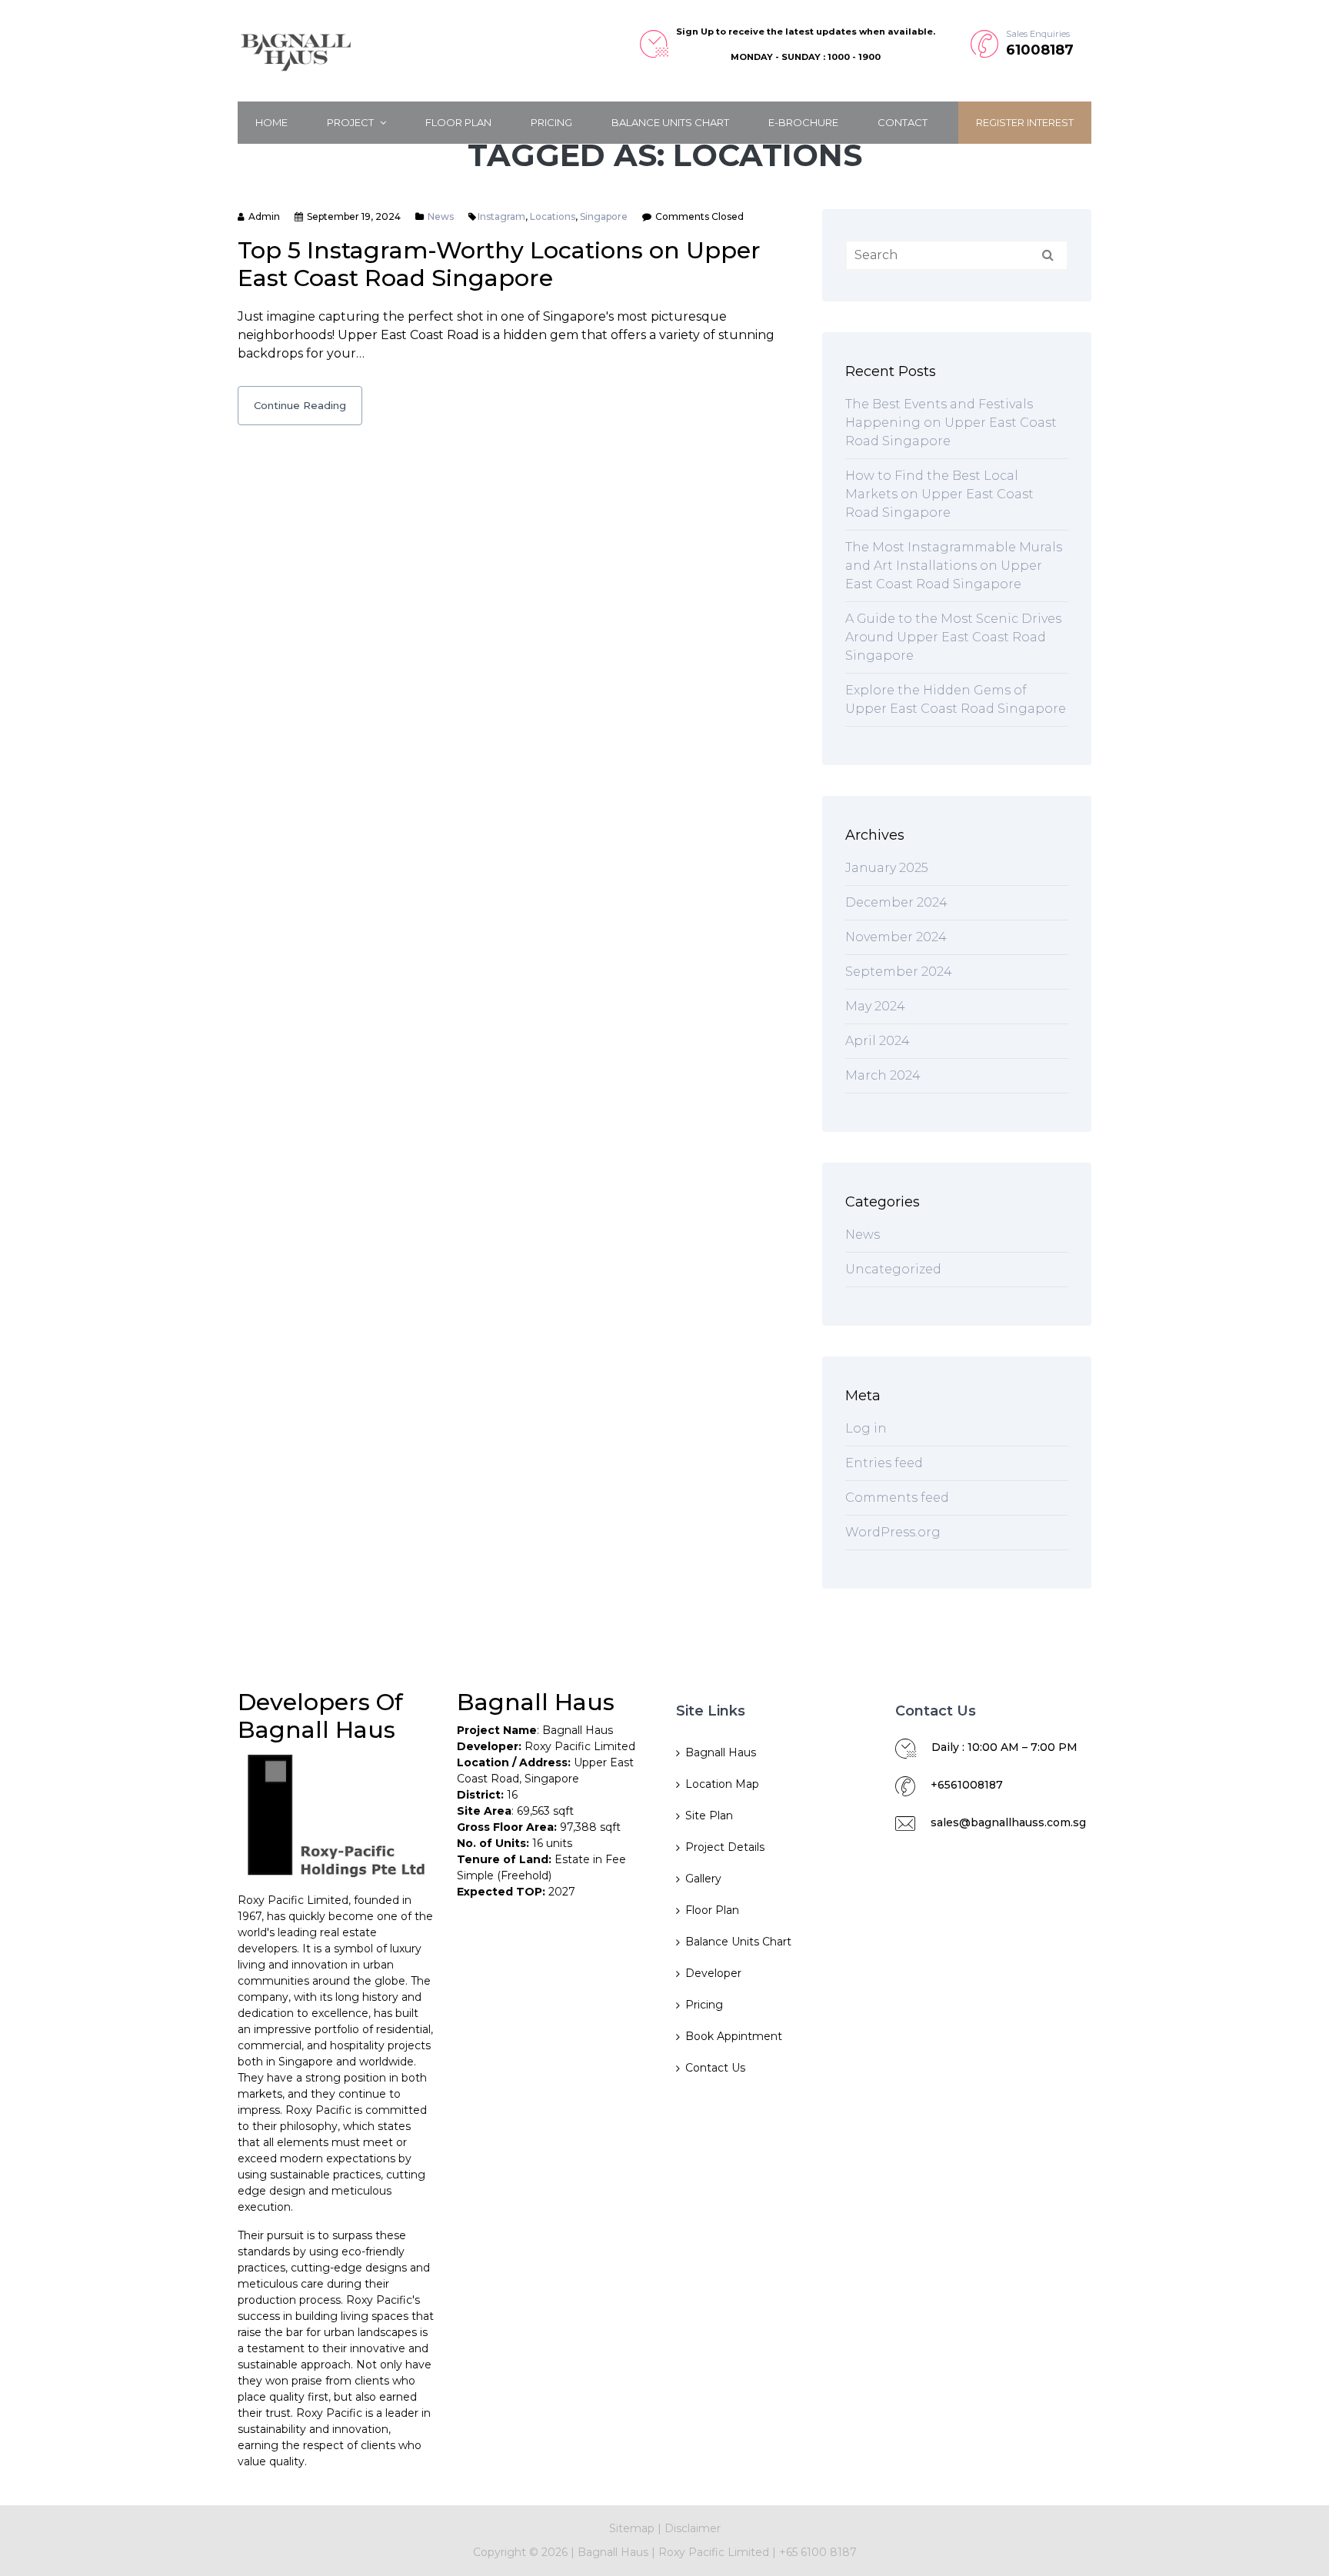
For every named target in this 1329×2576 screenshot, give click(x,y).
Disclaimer (693, 2528)
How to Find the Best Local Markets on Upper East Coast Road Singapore (939, 494)
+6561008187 (967, 1785)
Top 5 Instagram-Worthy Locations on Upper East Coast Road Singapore (499, 264)
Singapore (604, 216)
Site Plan (709, 1816)
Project (351, 122)
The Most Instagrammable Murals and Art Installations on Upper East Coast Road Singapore (954, 566)
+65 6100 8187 (818, 2552)
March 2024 (883, 1075)
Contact (903, 122)
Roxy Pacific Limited (715, 2552)
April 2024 (878, 1041)
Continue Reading (300, 405)
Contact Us (715, 2068)
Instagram (501, 216)
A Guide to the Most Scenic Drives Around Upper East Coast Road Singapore (953, 637)
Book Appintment (734, 2036)
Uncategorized (893, 1269)
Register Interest (1025, 122)
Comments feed (897, 1498)
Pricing (551, 122)
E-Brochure (803, 122)
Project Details (725, 1847)
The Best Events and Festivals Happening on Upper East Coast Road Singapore (951, 423)
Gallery (703, 1879)
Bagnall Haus (721, 1752)
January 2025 (887, 868)
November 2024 (896, 937)
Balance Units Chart (670, 122)
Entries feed (884, 1463)
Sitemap (632, 2528)
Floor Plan (458, 122)
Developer (713, 1973)
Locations (553, 216)
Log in (866, 1428)
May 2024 (875, 1006)
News (441, 216)
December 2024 (896, 902)
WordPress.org (893, 1532)
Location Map (722, 1784)
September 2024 (899, 972)
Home (271, 122)
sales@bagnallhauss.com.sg (1008, 1822)
